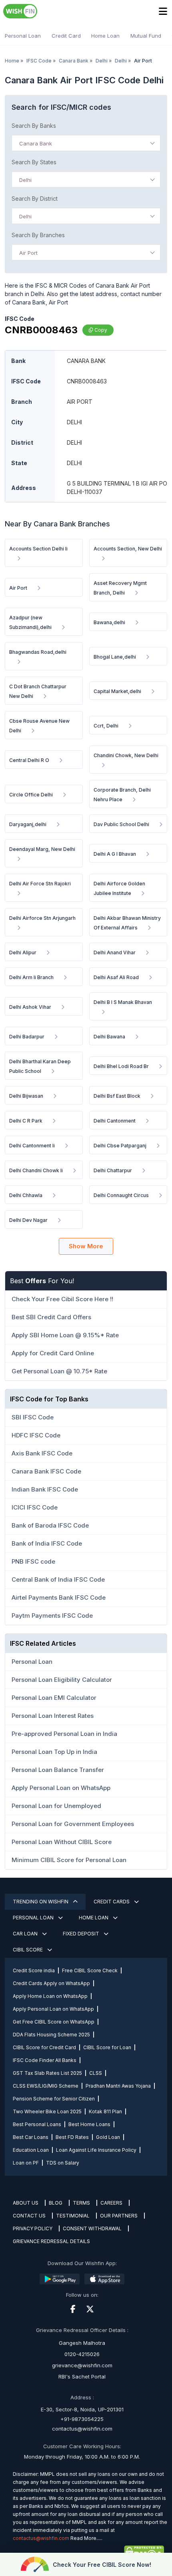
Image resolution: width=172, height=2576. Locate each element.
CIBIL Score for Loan (107, 2047)
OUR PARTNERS (119, 2216)
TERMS (81, 2203)
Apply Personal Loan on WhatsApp (53, 2009)
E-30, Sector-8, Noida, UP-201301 (82, 2409)
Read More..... (86, 2538)
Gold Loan (108, 2137)
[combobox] (86, 143)
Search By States (34, 162)
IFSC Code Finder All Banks (45, 2060)
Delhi (102, 61)
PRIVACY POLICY (33, 2228)
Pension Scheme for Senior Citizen (54, 2099)
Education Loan (31, 2150)
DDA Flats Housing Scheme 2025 (51, 2035)
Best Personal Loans (37, 2124)
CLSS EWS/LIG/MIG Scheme (46, 2086)
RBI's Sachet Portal (82, 2376)
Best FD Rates (72, 2137)
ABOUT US (26, 2203)
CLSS (96, 2073)
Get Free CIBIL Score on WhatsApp (54, 2022)
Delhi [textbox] (25, 180)
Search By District (35, 199)
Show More (86, 1246)
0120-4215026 (82, 2354)
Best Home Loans (89, 2124)
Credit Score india (34, 1970)
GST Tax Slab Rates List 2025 (47, 2073)
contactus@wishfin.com (82, 2429)
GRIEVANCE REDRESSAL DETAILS (51, 2241)
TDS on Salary (63, 2163)
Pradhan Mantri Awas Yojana (118, 2086)
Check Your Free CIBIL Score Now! (102, 2565)
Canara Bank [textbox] (36, 143)
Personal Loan (23, 36)
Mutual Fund (146, 36)
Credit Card (66, 36)
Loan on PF (26, 2163)
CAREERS (111, 2203)
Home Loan (105, 36)
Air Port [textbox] (28, 253)
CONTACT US (29, 2216)
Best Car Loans (31, 2137)
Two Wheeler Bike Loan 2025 (47, 2111)
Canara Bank (74, 61)
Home (12, 61)
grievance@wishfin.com (82, 2365)
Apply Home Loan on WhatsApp (50, 1996)
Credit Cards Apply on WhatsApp (51, 1983)
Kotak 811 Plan (105, 2111)
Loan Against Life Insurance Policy (96, 2150)
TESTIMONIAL (73, 2216)
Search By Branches (38, 235)
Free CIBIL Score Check (90, 1970)
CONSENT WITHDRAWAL (92, 2228)
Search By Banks (34, 126)
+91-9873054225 (82, 2419)
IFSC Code (39, 61)
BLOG (56, 2203)
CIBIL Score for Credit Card (44, 2047)
